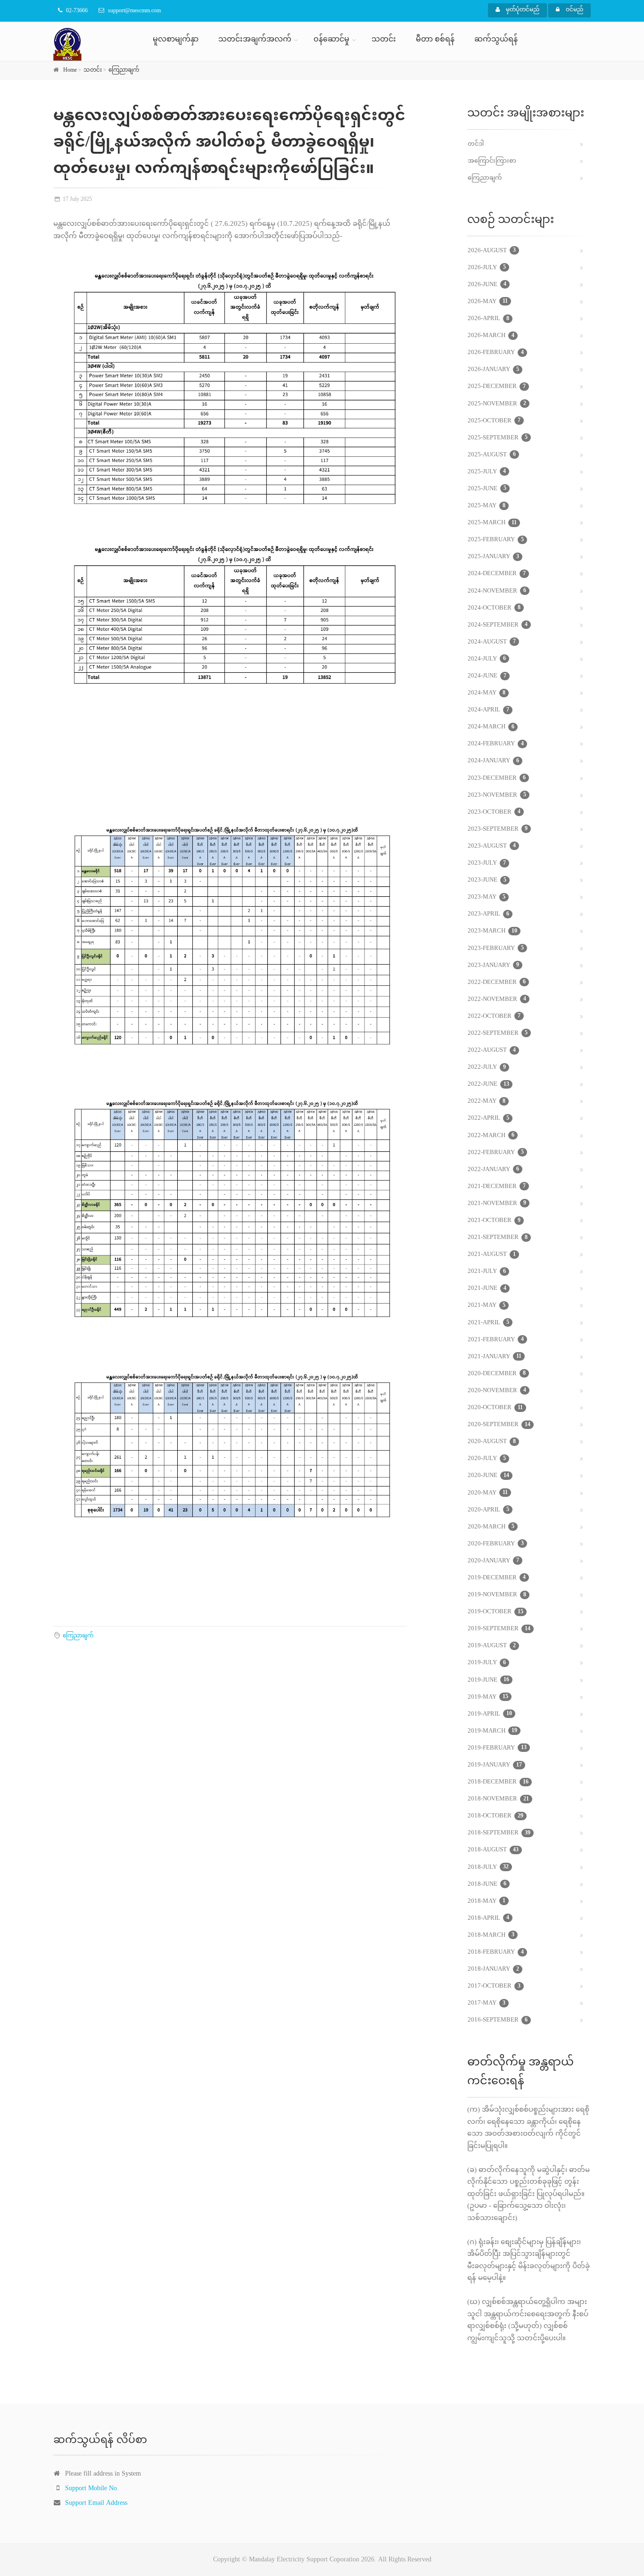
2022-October (494, 1016)
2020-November (497, 1391)
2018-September (499, 1833)
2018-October (495, 1816)
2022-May (487, 1101)
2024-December (497, 574)
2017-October (494, 1986)
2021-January (495, 1357)
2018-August (493, 1850)
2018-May (487, 1901)
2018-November (498, 1799)
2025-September (498, 438)
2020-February (496, 1544)
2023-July (487, 863)
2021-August (492, 1255)
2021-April (488, 1323)
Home (70, 70)
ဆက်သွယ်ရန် (496, 40)
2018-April (488, 1918)
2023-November (497, 795)
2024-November (497, 591)
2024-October (494, 608)
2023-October (494, 812)
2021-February (496, 1340)
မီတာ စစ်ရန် (435, 40)
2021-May (487, 1305)
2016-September (498, 2020)
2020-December (497, 1374)
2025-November (497, 404)
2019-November (497, 1595)
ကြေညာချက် (124, 70)
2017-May (487, 2003)
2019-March (492, 1731)
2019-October (495, 1612)
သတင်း (384, 40)
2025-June (487, 489)
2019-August (492, 1646)
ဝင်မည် (574, 10)
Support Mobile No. (92, 2489)
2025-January (493, 557)
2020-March (491, 1527)
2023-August (492, 846)
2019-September (499, 1629)
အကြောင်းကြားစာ (492, 161)
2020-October (495, 1408)
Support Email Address (96, 2503)
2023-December (497, 778)
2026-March (491, 336)
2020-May (488, 1493)
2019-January (495, 1765)
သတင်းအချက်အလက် (255, 40)
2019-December (497, 1578)
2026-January (493, 370)
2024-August (492, 642)
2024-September (498, 625)
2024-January (493, 761)
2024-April (488, 710)
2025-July (487, 472)
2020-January (493, 1561)
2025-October (494, 421)
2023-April (488, 914)
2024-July (487, 659)
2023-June (487, 880)
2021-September (498, 1238)
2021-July (487, 1271)
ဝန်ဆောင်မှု (331, 40)
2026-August (492, 251)
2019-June (488, 1680)
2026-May (488, 302)
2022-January (493, 1170)
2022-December (497, 983)
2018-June (487, 1884)
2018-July (488, 1867)
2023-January (493, 966)
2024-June (487, 676)
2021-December (497, 1187)
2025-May (487, 506)
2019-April (490, 1714)
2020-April (488, 1510)
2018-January (493, 1969)
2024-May (487, 693)
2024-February (496, 744)
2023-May (487, 897)
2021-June (487, 1288)
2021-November (497, 1204)
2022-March (491, 1136)
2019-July (487, 1663)
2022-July (487, 1067)
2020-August (492, 1442)
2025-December (497, 387)
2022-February (496, 1153)
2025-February (496, 540)
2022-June (488, 1084)
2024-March (491, 727)
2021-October (494, 1221)
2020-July (487, 1459)
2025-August (492, 455)
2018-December (498, 1782)
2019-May (488, 1697)
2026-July (487, 268)
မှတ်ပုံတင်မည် (522, 10)
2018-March (491, 1935)
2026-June (487, 285)
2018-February (496, 1952)
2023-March (492, 931)
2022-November (497, 999)
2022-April (488, 1118)
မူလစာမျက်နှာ (176, 40)
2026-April (488, 319)
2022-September (498, 1033)
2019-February (497, 1748)
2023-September (498, 829)
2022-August (492, 1050)
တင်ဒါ (476, 144)
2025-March (492, 523)
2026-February (496, 353)
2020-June (488, 1476)
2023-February (496, 949)
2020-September (499, 1425)
